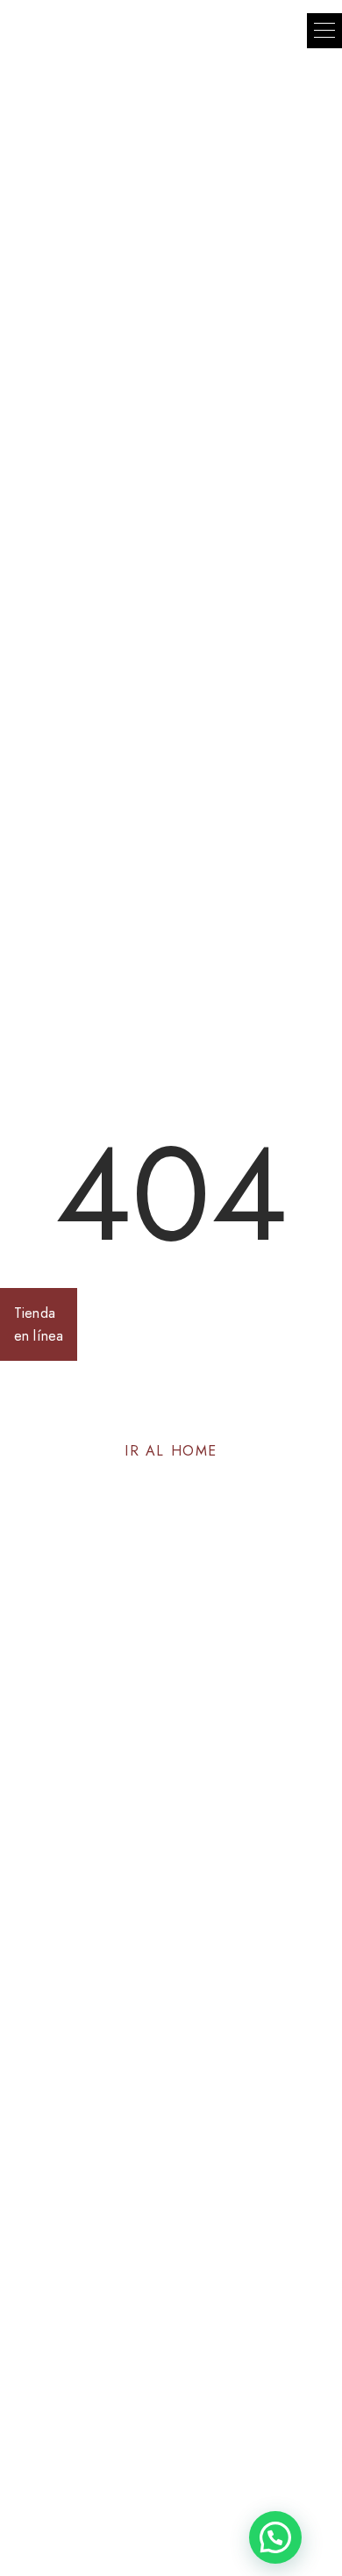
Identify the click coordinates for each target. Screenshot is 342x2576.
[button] (324, 31)
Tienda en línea (39, 1324)
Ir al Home (171, 1451)
